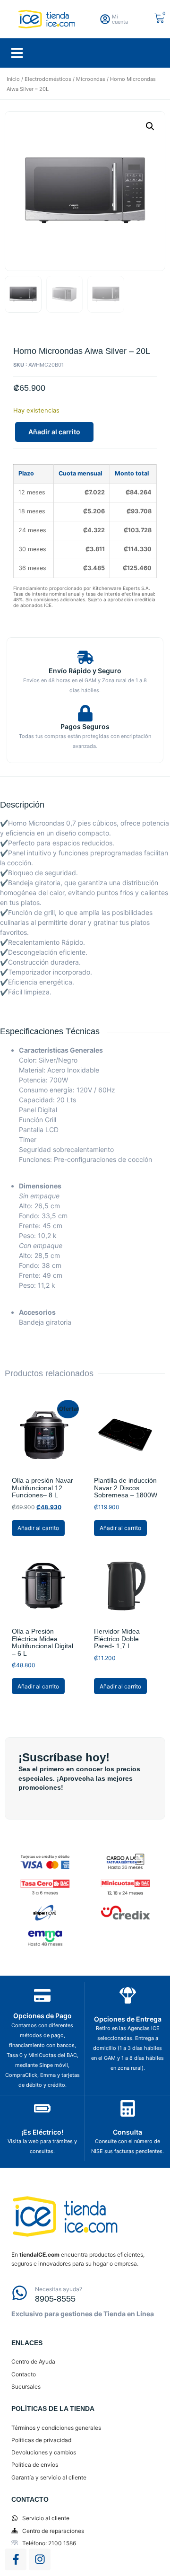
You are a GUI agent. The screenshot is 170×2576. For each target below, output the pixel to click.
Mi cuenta (120, 19)
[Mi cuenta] (105, 19)
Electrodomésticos (48, 79)
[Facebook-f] (16, 2559)
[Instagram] (40, 2559)
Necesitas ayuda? (59, 2289)
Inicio (13, 79)
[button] (17, 53)
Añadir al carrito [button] (38, 1528)
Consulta (127, 2132)
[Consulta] (128, 2108)
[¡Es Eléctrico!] (42, 2108)
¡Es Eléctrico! (42, 2132)
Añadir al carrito (54, 432)
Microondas (91, 79)
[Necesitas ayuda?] (20, 2293)
